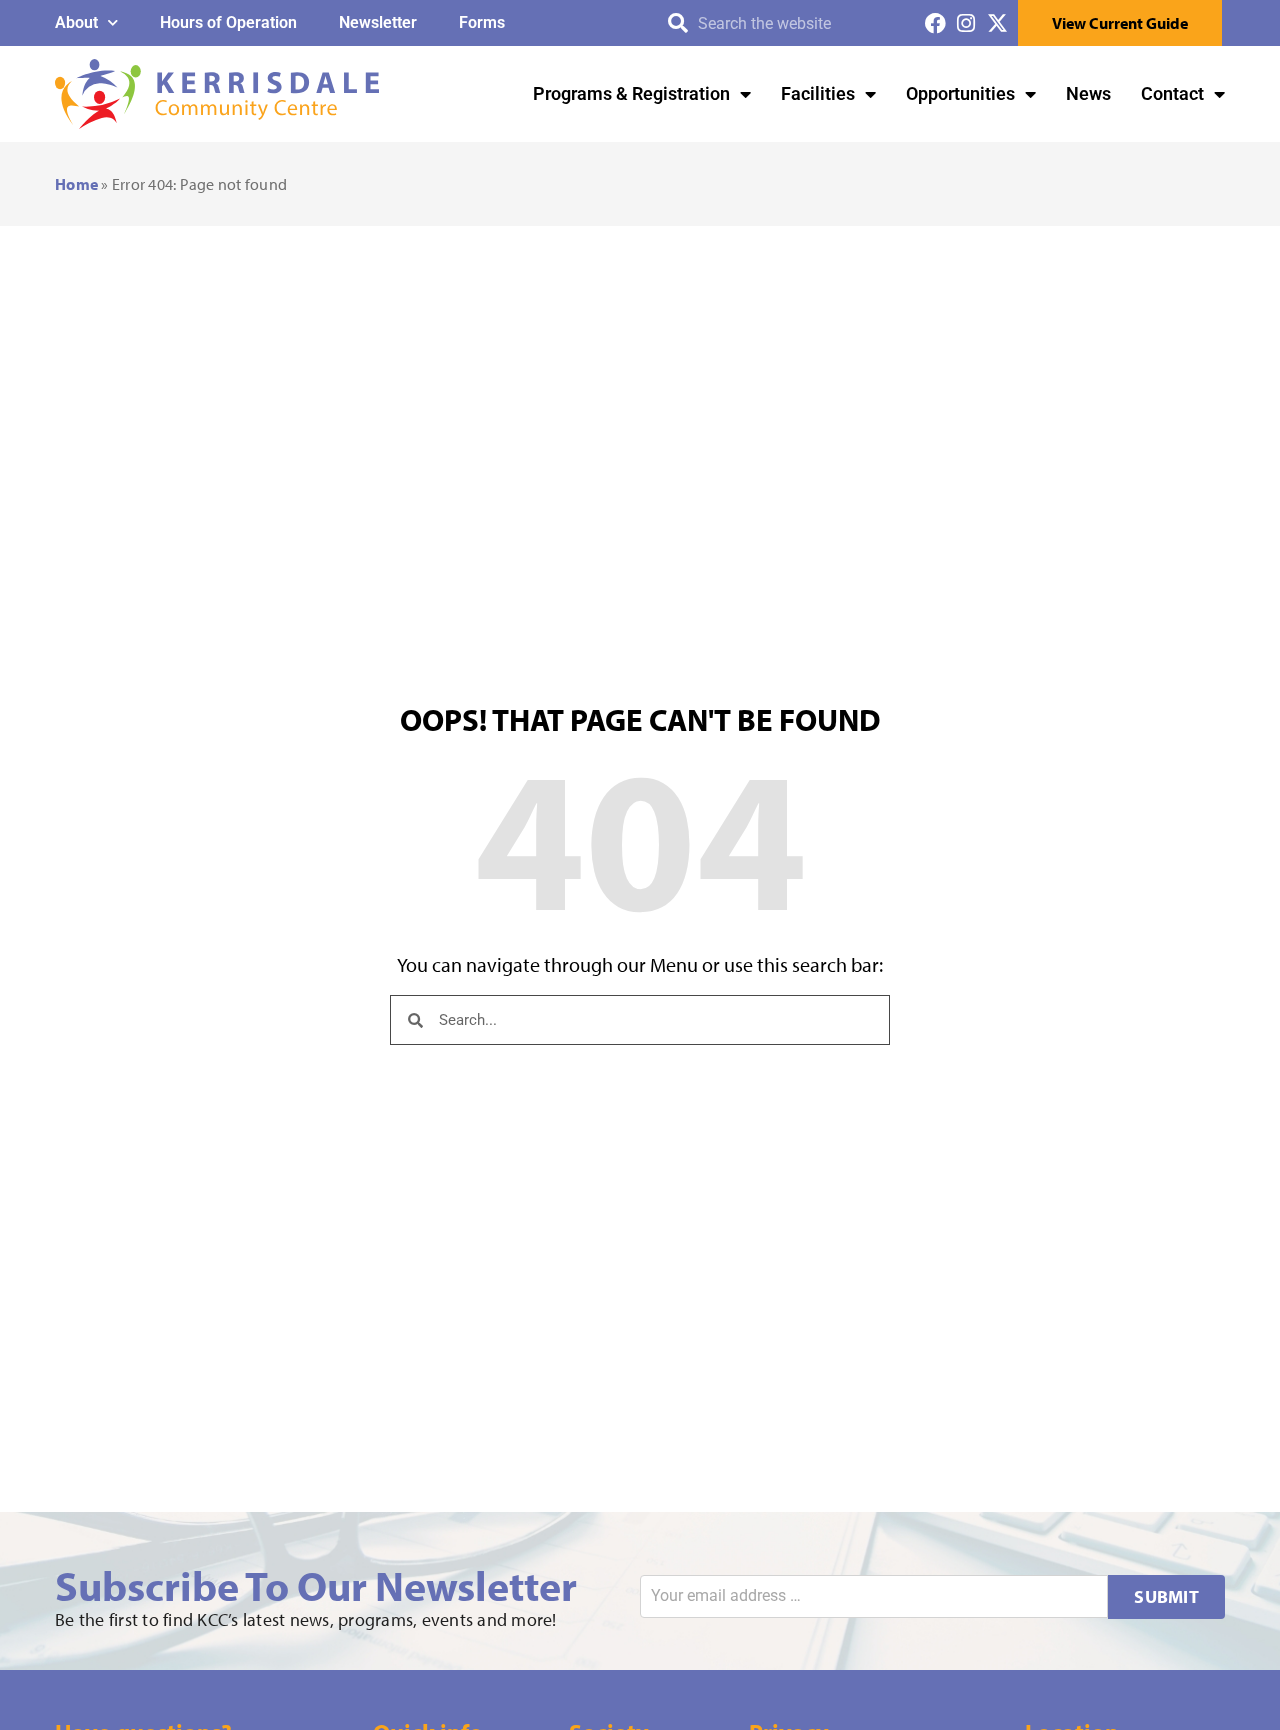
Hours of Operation (228, 22)
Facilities (818, 93)
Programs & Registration (631, 93)
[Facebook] (935, 23)
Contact (1172, 93)
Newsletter (378, 22)
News (1088, 93)
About (76, 22)
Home (76, 184)
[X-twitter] (997, 23)
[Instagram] (966, 23)
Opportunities (960, 93)
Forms (482, 22)
